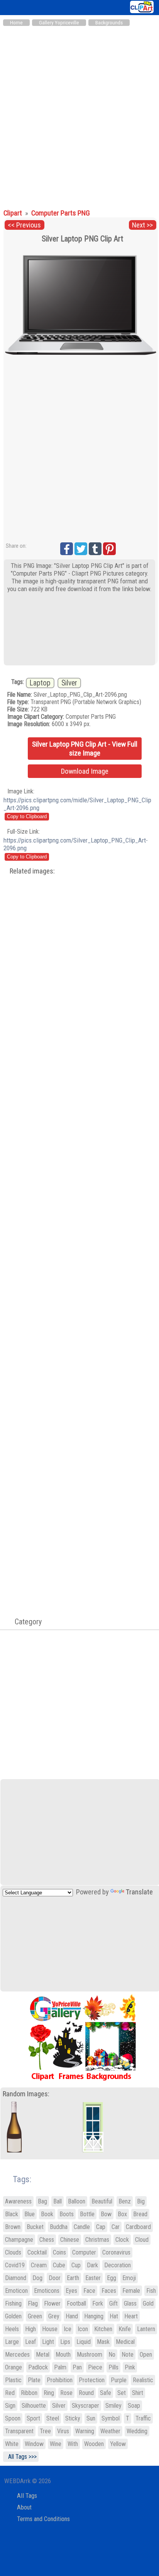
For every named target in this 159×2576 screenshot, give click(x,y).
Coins (59, 2252)
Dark (92, 2265)
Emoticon (16, 2291)
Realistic (143, 2380)
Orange (14, 2367)
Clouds (13, 2252)
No (112, 2355)
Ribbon (29, 2393)
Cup (76, 2265)
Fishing (13, 2303)
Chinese (70, 2240)
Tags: (17, 2179)
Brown (13, 2227)
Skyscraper (85, 2406)
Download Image (85, 771)
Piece (95, 2367)
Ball (58, 2201)
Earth (73, 2278)
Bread (140, 2214)
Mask (103, 2342)
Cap (101, 2227)
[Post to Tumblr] (95, 549)
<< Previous (24, 225)
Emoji (129, 2278)
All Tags (27, 2496)
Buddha (59, 2227)
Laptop (40, 683)
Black (12, 2214)
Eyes (71, 2291)
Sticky (73, 2418)
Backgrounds (109, 23)
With (73, 2444)
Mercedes (17, 2355)
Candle (82, 2227)
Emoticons (47, 2291)
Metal (43, 2355)
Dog (37, 2278)
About (24, 2507)
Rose (66, 2393)
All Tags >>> (21, 2457)
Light (48, 2342)
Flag (33, 2303)
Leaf (30, 2342)
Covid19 (15, 2265)
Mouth (63, 2355)
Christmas (97, 2240)
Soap (134, 2406)
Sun (91, 2418)
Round (86, 2393)
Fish (151, 2291)
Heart (131, 2316)
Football (76, 2303)
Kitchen (103, 2329)
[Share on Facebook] (67, 549)
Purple (119, 2380)
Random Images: (26, 2094)
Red (10, 2393)
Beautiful (102, 2201)
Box (122, 2214)
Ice (68, 2329)
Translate (139, 1892)
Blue (30, 2214)
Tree (45, 2431)
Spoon (13, 2418)
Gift (113, 2303)
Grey (54, 2316)
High (30, 2329)
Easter (93, 2278)
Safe (106, 2393)
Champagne (19, 2240)
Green (35, 2316)
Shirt (138, 2393)
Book (47, 2214)
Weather (110, 2431)
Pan (77, 2367)
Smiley (113, 2406)
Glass (130, 2303)
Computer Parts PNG (61, 213)
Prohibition (60, 2380)
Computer (84, 2252)
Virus (63, 2431)
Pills (113, 2367)
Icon (83, 2329)
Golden (13, 2316)
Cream (39, 2265)
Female (131, 2291)
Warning (85, 2431)
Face (89, 2291)
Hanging (94, 2316)
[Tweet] (81, 549)
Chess (47, 2240)
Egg (112, 2278)
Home (16, 23)
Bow (106, 2214)
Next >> (142, 225)
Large (12, 2342)
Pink (130, 2367)
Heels (12, 2329)
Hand (72, 2316)
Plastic (13, 2380)
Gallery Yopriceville (59, 23)
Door (55, 2278)
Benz (125, 2201)
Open (146, 2355)
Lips (65, 2342)
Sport (33, 2418)
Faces (109, 2291)
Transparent (19, 2431)
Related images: (32, 871)
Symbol (111, 2418)
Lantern (146, 2329)
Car (116, 2227)
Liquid (84, 2342)
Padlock (38, 2367)
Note (128, 2355)
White (12, 2444)
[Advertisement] (79, 114)
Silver (69, 683)
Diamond (16, 2278)
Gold (148, 2303)
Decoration (118, 2265)
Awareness (18, 2201)
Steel (53, 2418)
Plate (34, 2380)
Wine (56, 2444)
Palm (60, 2367)
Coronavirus (116, 2252)
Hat (114, 2316)
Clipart (14, 213)
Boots (67, 2214)
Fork (98, 2303)
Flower (52, 2303)
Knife (125, 2329)
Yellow (118, 2444)
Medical (125, 2342)
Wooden (94, 2444)
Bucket (35, 2227)
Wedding (137, 2431)
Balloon (77, 2201)
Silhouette (34, 2406)
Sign (10, 2406)
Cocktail (37, 2252)
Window (34, 2444)
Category (24, 1622)
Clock (122, 2240)
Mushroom (90, 2355)
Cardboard (138, 2227)
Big (141, 2201)
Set (122, 2393)
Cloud (142, 2240)
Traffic (143, 2418)
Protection (92, 2380)
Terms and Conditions (43, 2519)
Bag (42, 2201)
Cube (59, 2265)
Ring (49, 2393)
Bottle (87, 2214)
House (50, 2329)
